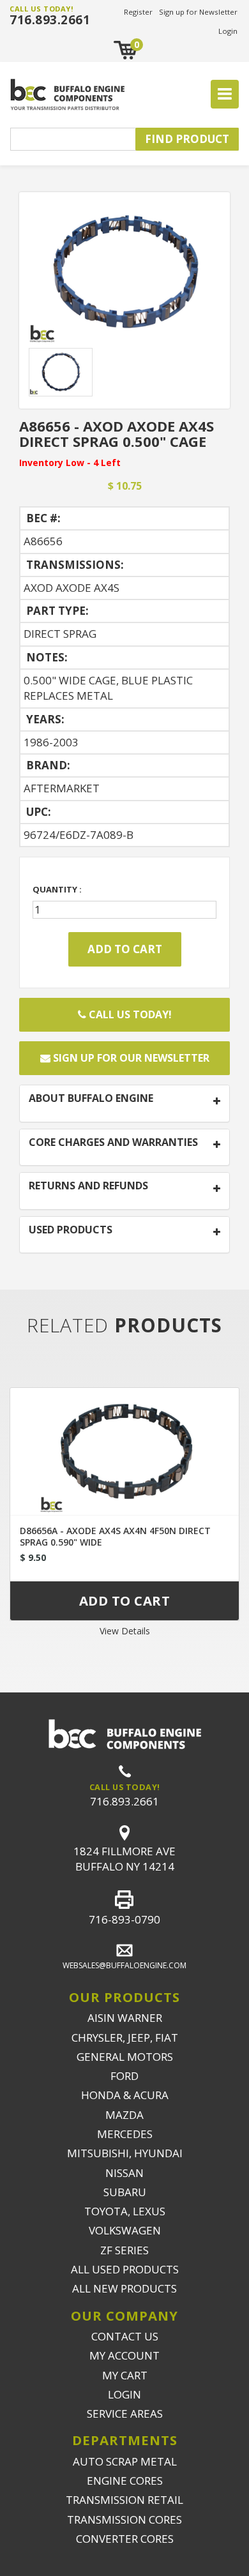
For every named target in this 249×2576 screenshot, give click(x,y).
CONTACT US (125, 2336)
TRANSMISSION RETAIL (124, 2500)
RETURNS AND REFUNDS (88, 1186)
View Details (125, 1631)
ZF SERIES (124, 2250)
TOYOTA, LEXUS (125, 2211)
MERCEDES (125, 2134)
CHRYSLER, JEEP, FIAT (125, 2037)
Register (138, 12)
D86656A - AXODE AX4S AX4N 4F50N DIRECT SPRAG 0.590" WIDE (115, 1536)
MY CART (125, 2375)
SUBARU (125, 2192)
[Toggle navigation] (225, 94)
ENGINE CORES (125, 2481)
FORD (124, 2076)
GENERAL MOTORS (125, 2057)
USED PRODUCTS (71, 1230)
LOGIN (124, 2394)
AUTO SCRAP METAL (125, 2461)
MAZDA (124, 2115)
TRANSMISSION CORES (124, 2520)
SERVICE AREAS (125, 2414)
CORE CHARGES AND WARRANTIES (113, 1143)
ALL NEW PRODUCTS (124, 2288)
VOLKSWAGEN (125, 2230)
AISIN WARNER (125, 2018)
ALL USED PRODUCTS (125, 2269)
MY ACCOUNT (124, 2355)
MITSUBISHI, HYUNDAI (125, 2153)
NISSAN (124, 2173)
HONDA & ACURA (125, 2095)
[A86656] (124, 272)
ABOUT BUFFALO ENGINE (91, 1099)
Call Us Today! (129, 1014)
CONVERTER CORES (125, 2539)
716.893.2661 (50, 20)
